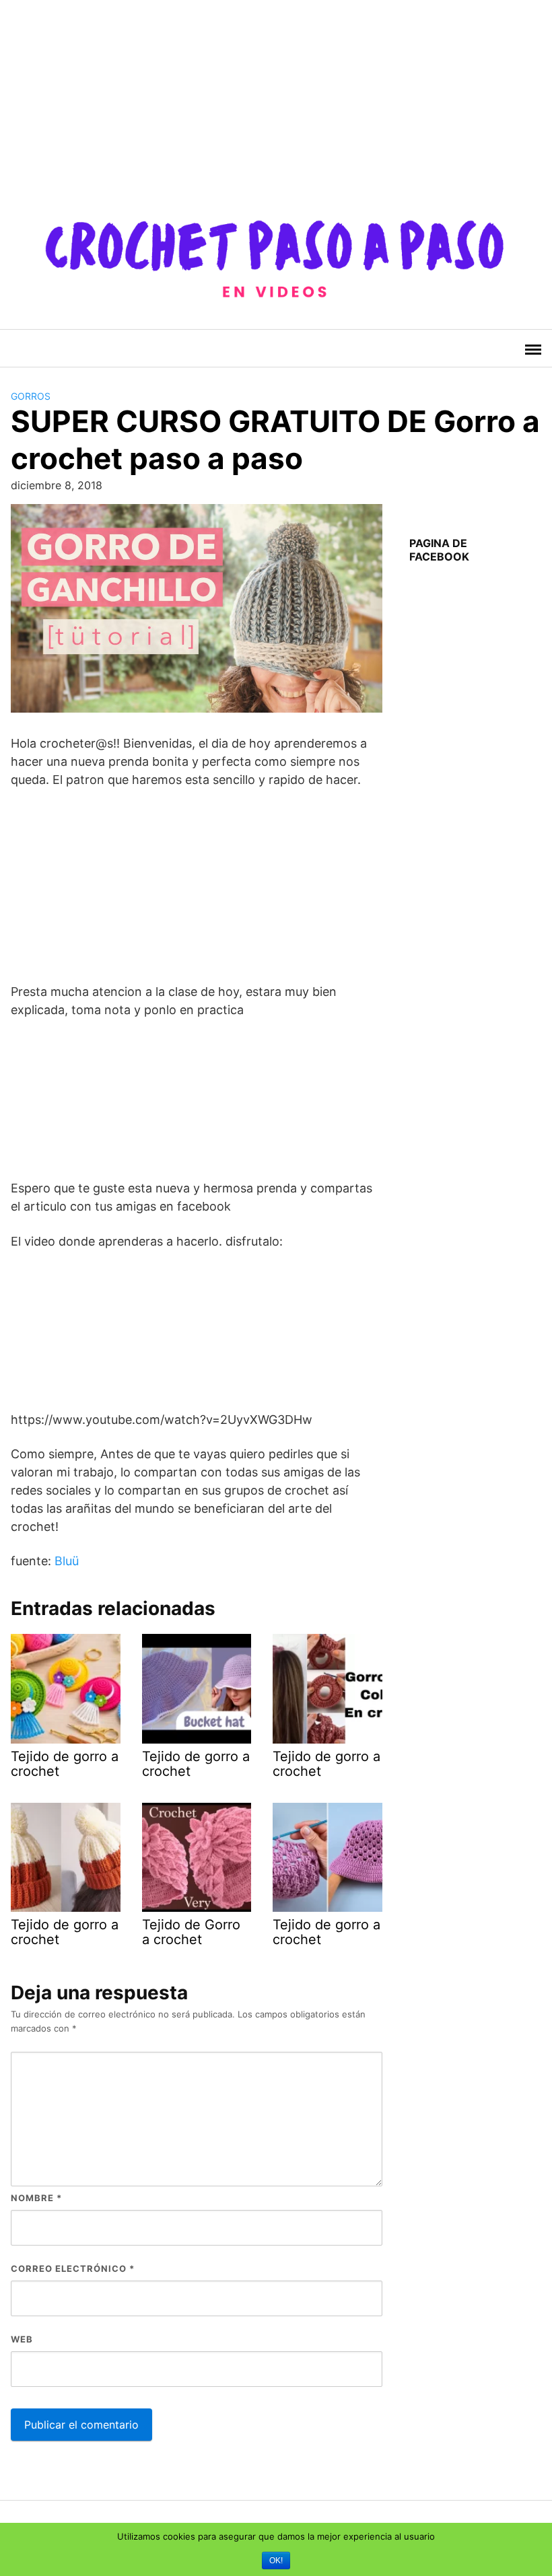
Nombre (36, 2198)
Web (22, 2339)
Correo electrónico (73, 2268)
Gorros (31, 396)
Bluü (67, 1561)
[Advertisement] (271, 94)
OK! (276, 2561)
